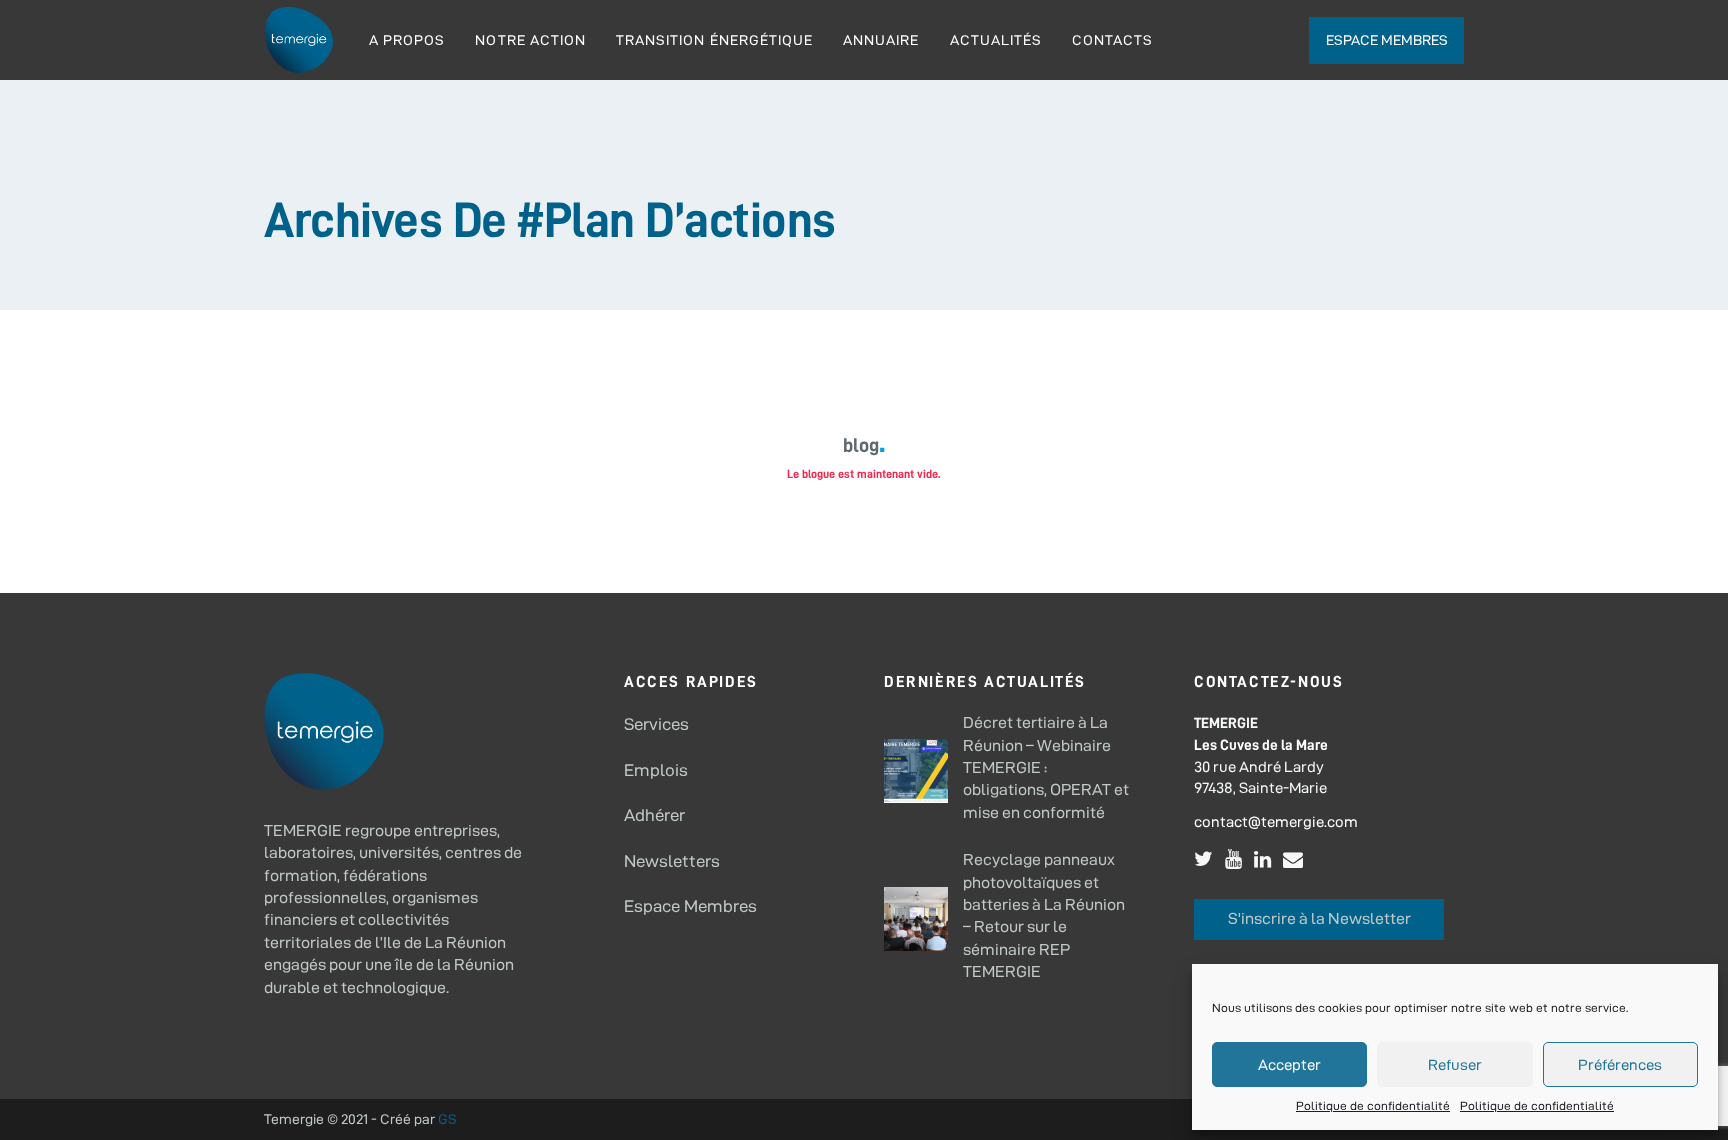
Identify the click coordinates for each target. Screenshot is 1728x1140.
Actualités (996, 40)
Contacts (1112, 40)
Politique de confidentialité (1373, 1105)
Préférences (1620, 1064)
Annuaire (881, 40)
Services (656, 724)
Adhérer (654, 815)
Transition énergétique (714, 40)
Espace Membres (690, 906)
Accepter (1289, 1064)
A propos (407, 40)
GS (447, 1119)
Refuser (1455, 1064)
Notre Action (530, 40)
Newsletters (672, 861)
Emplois (656, 770)
